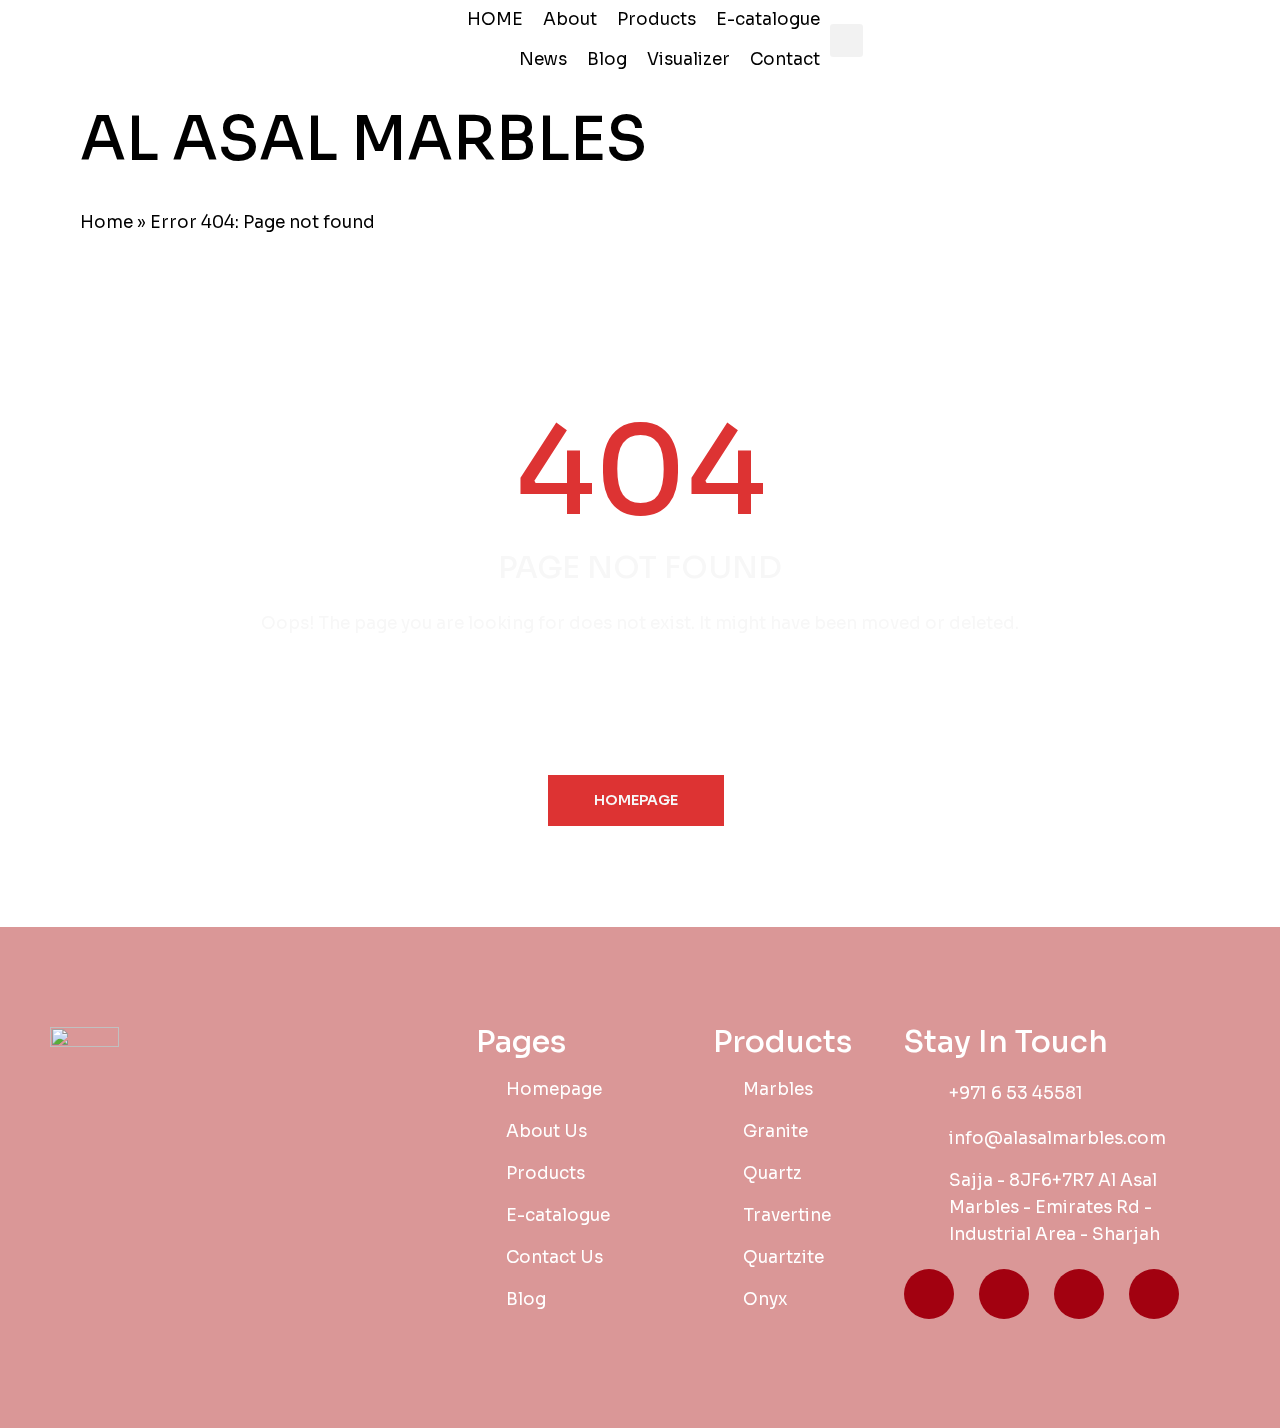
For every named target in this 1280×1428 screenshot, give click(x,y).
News (543, 59)
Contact (785, 59)
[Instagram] (1004, 1294)
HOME (495, 19)
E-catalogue (768, 19)
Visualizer (688, 59)
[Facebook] (929, 1294)
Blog (607, 59)
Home (106, 222)
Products (656, 19)
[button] (846, 40)
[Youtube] (1154, 1294)
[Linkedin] (1079, 1294)
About (570, 19)
